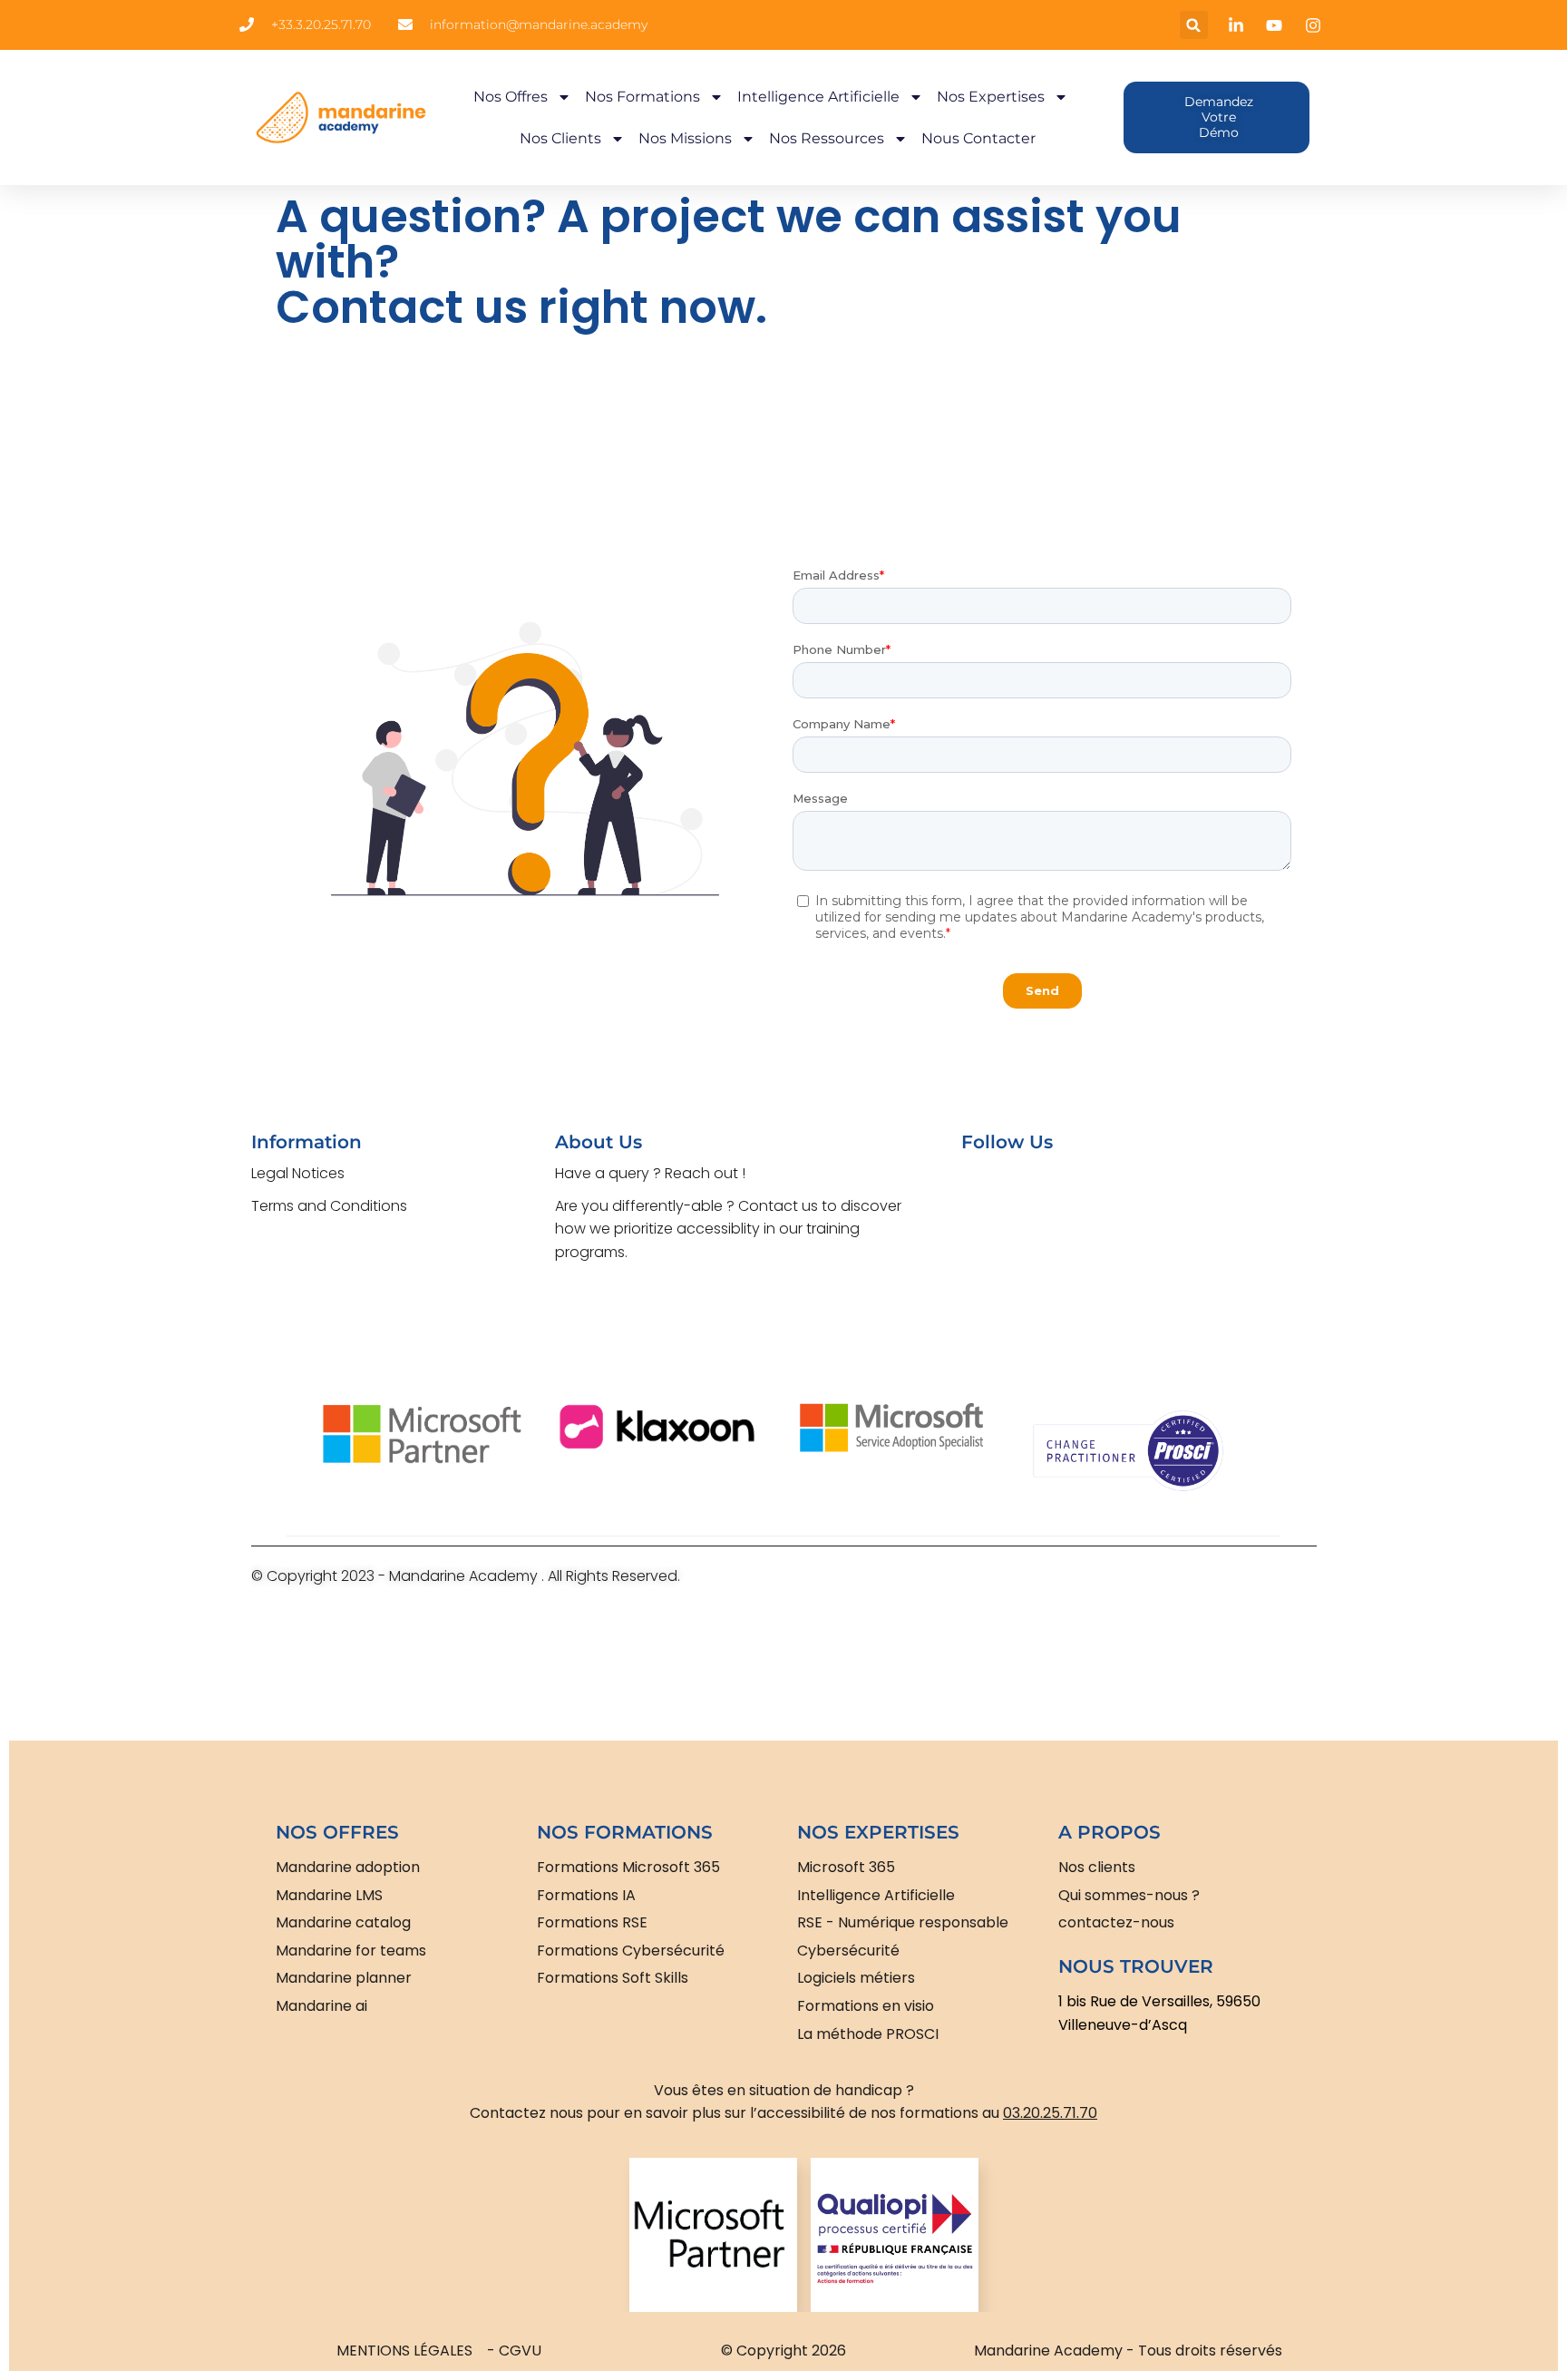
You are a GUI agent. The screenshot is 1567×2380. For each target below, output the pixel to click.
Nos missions (685, 138)
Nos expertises (991, 97)
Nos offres (511, 97)
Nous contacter (978, 138)
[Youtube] (1043, 1195)
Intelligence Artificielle (818, 97)
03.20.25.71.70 (1050, 2113)
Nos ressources (827, 138)
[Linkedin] (1100, 1195)
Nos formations (642, 97)
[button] (1194, 25)
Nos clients (560, 138)
